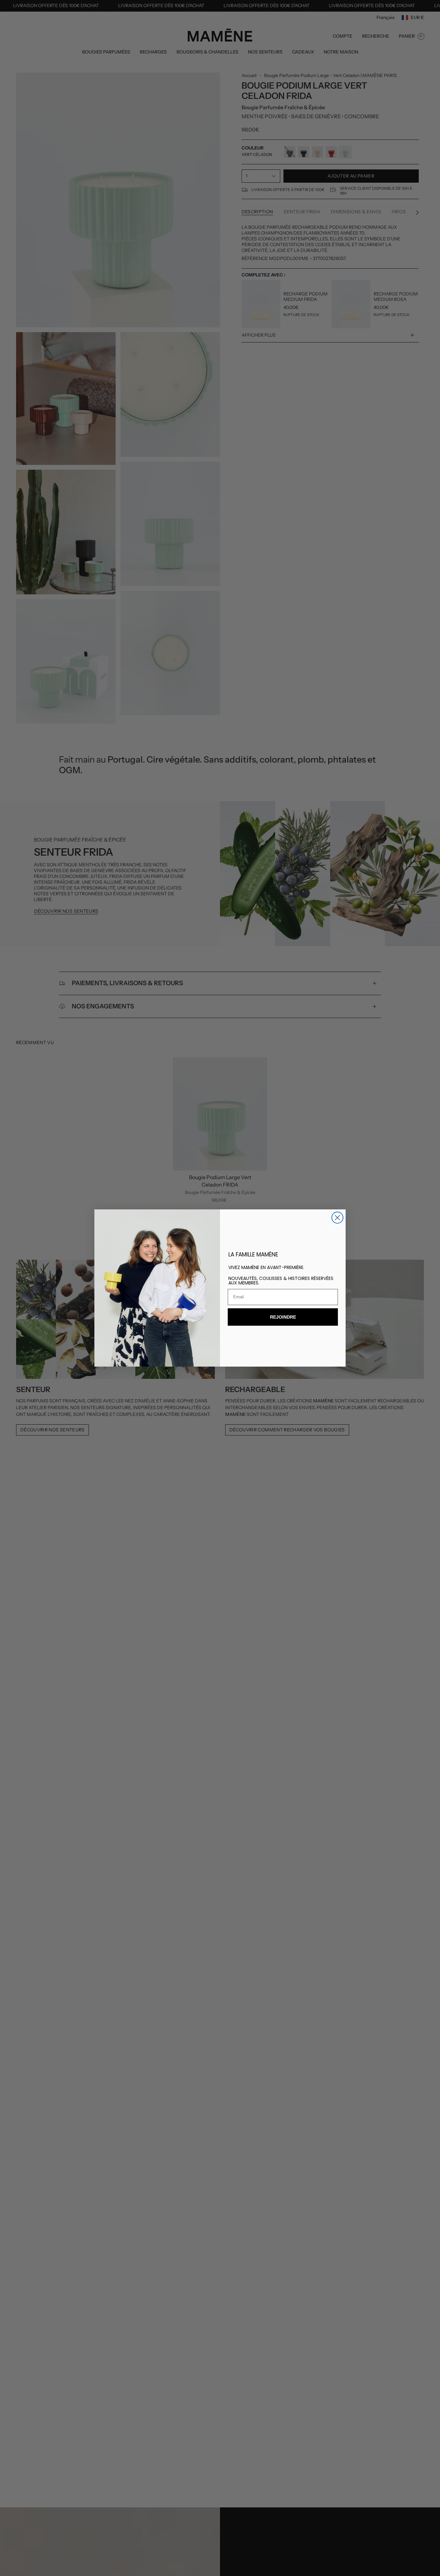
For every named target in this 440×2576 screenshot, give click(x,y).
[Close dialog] (337, 1218)
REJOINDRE (283, 1317)
